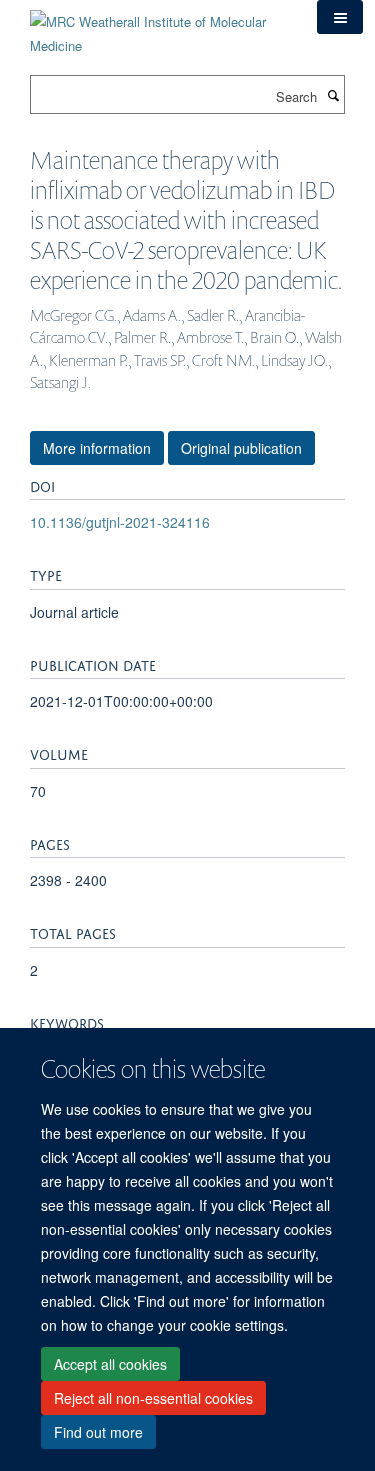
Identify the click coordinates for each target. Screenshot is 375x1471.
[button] (340, 17)
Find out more (98, 1432)
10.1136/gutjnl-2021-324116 (120, 522)
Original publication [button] (241, 448)
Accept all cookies (110, 1364)
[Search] (333, 95)
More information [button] (97, 448)
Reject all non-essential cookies (153, 1398)
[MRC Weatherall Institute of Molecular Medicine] (158, 26)
